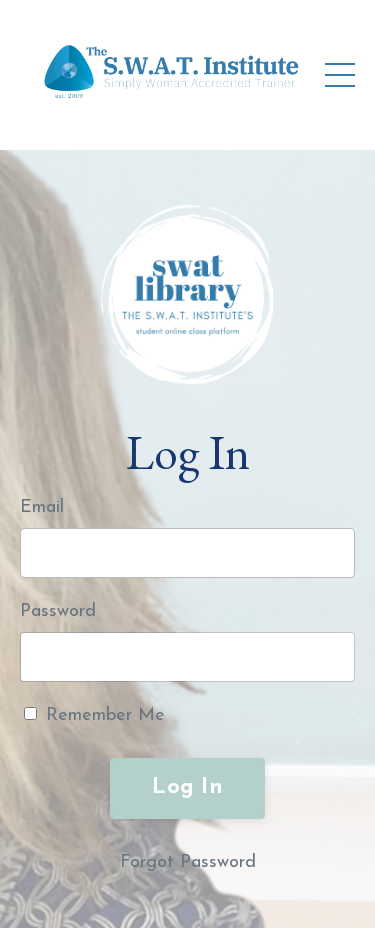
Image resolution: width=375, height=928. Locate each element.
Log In (187, 787)
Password (58, 612)
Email (42, 508)
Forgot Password (188, 863)
